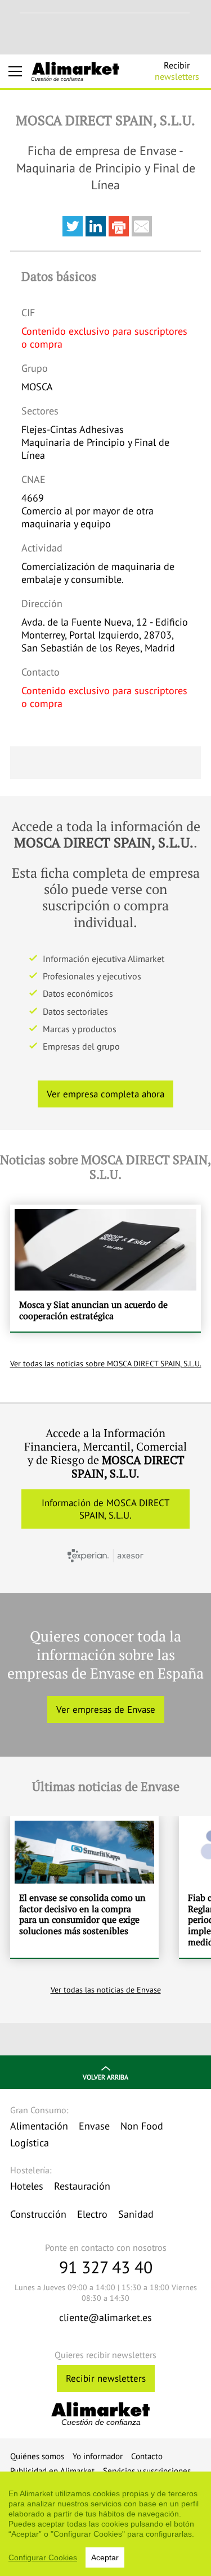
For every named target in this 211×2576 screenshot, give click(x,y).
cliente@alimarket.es (105, 2317)
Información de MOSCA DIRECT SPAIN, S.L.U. (105, 1509)
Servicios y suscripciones (147, 2471)
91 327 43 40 (106, 2267)
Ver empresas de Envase (106, 1709)
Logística (30, 2143)
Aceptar (105, 2557)
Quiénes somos (37, 2456)
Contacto (147, 2456)
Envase (94, 2126)
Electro (92, 2214)
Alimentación (39, 2126)
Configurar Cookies (43, 2557)
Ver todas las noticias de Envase (106, 1990)
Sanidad (136, 2214)
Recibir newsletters (106, 2378)
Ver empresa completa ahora (105, 1094)
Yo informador (98, 2456)
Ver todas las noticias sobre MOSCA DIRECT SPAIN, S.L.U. (106, 1364)
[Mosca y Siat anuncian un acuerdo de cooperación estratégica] (105, 1268)
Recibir (177, 71)
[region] (105, 2524)
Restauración (82, 2186)
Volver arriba (105, 2077)
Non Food (142, 2126)
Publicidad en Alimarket (52, 2471)
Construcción (38, 2214)
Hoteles (27, 2186)
